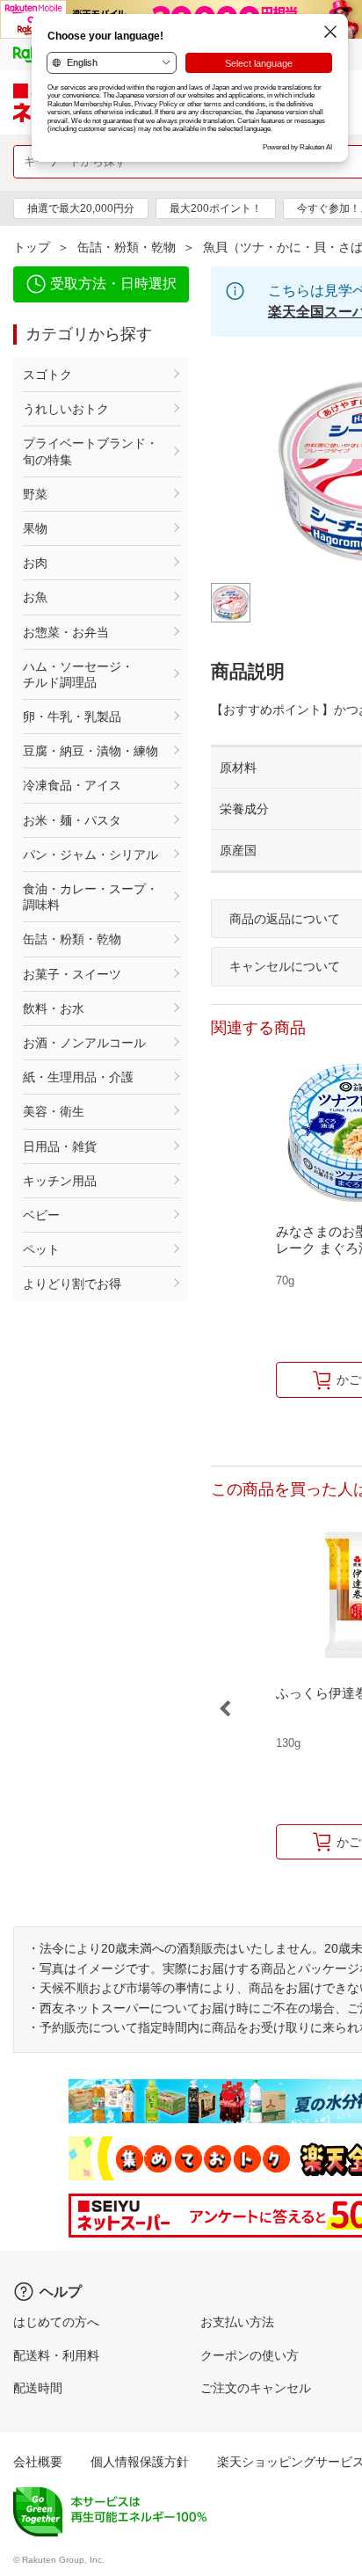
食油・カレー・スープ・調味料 (90, 897)
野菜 (35, 494)
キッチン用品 (60, 1181)
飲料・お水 (54, 1008)
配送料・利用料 (56, 2355)
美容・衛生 (54, 1111)
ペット (41, 1249)
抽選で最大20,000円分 (81, 208)
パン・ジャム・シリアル (90, 855)
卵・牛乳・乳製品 (72, 717)
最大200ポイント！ (216, 208)
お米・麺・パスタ (72, 820)
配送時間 (38, 2388)
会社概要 (38, 2462)
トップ (32, 247)
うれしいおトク (66, 409)
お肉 (35, 563)
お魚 (35, 597)
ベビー (41, 1215)
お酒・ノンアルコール (84, 1043)
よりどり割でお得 (72, 1284)
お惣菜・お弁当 (66, 632)
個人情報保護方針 (140, 2462)
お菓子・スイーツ (72, 974)
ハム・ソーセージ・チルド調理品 (78, 674)
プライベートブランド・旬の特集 (90, 451)
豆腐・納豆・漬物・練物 (90, 751)
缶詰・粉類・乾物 (127, 247)
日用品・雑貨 (60, 1146)
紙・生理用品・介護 (78, 1077)
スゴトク (47, 375)
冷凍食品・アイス (72, 785)
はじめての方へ (56, 2322)
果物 (35, 528)
